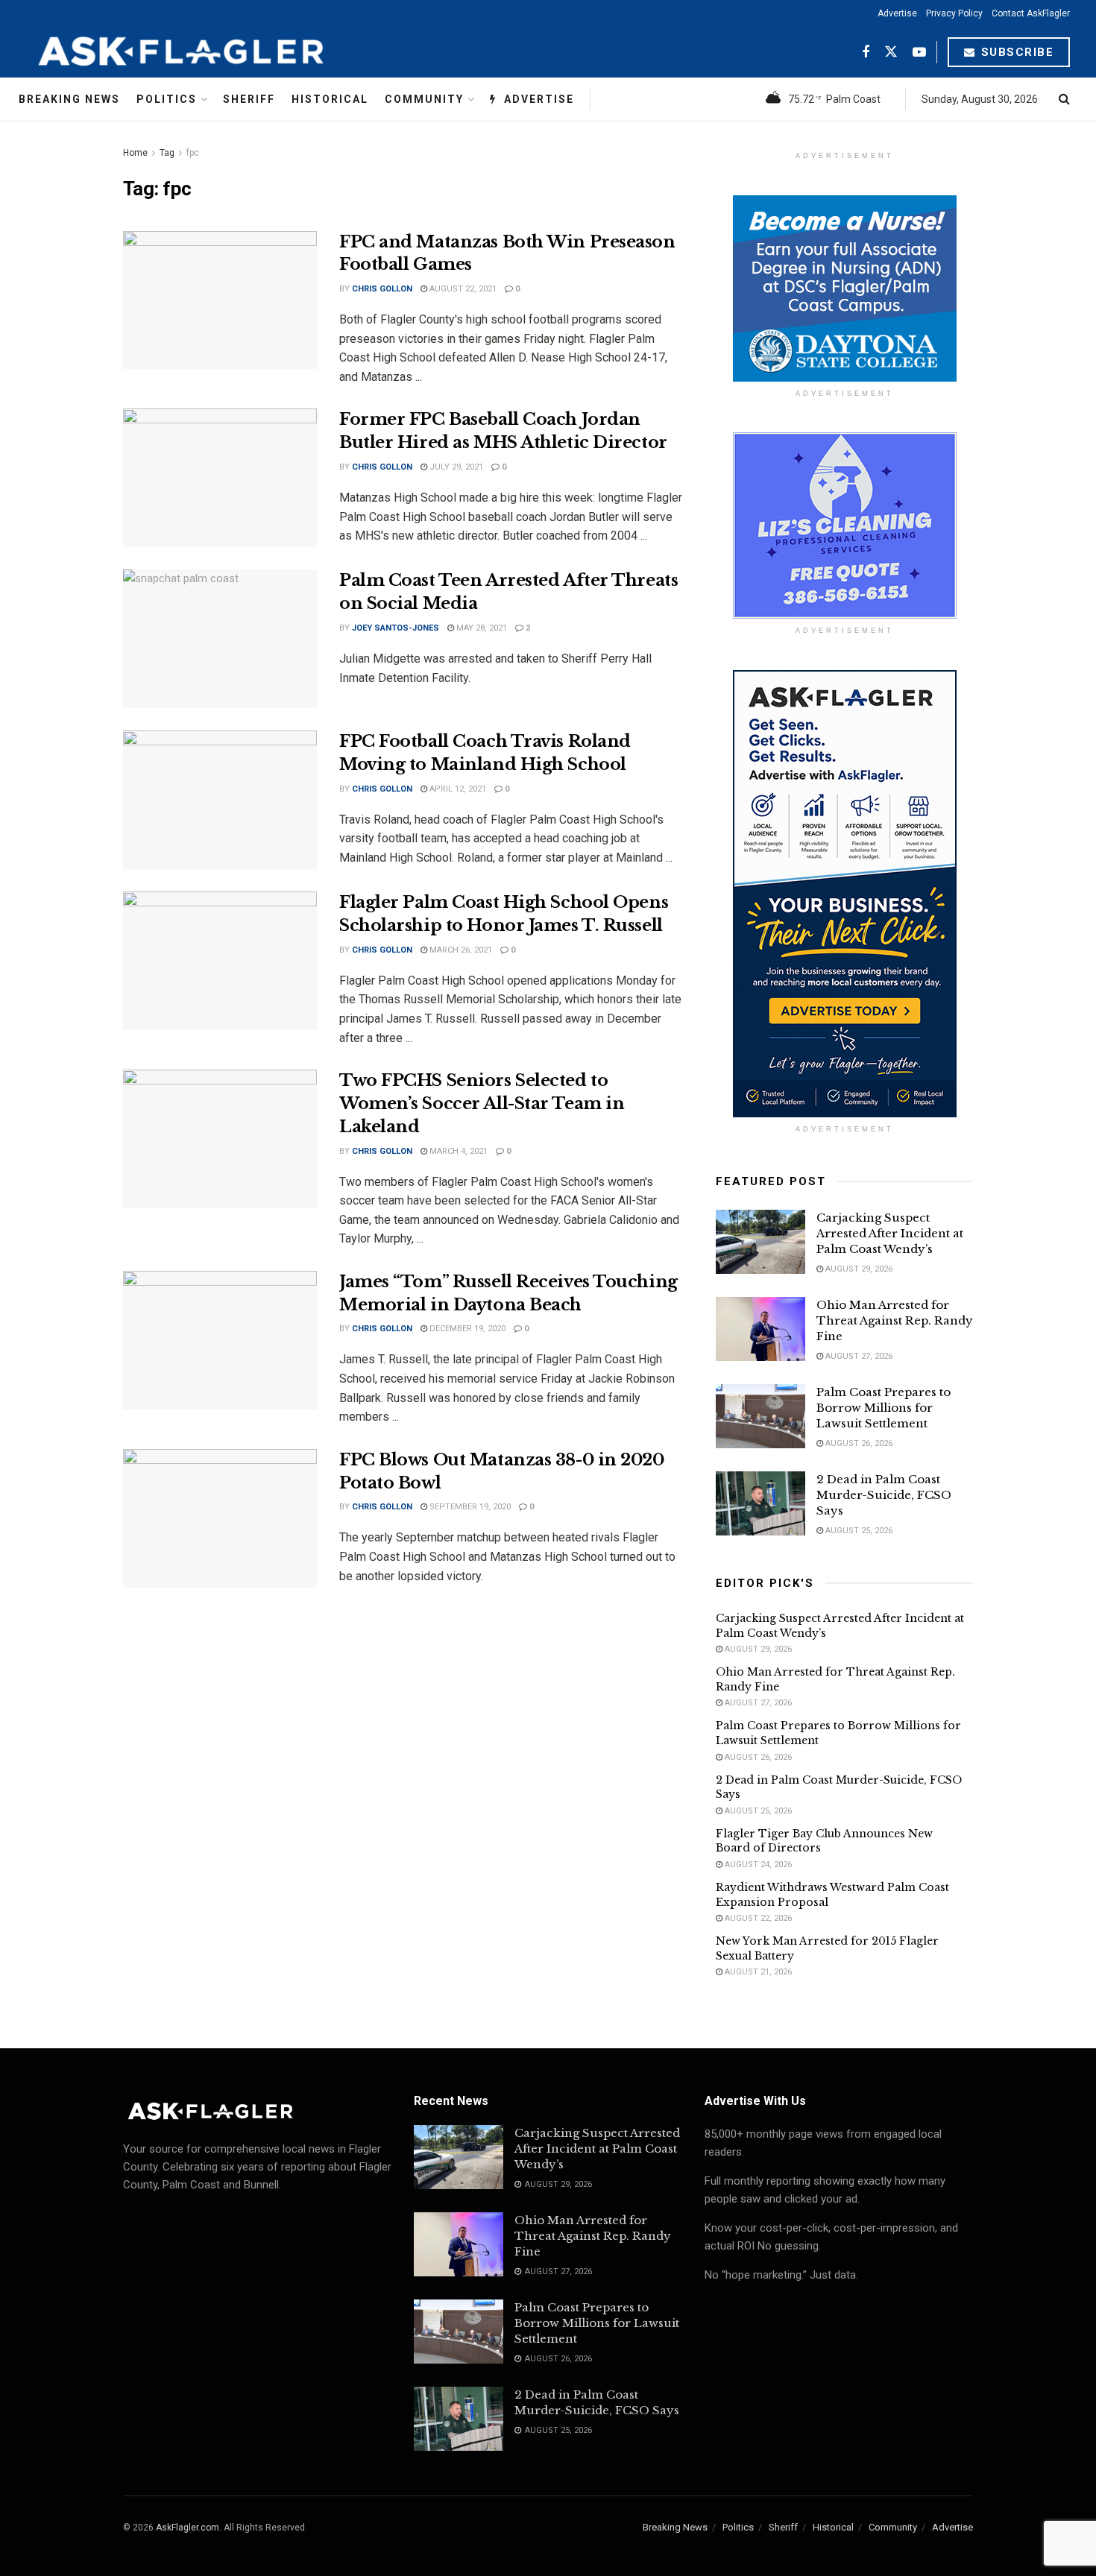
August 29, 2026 (858, 1269)
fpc (193, 153)
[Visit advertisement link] (844, 288)
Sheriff (249, 99)
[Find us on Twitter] (891, 53)
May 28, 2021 (481, 628)
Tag (167, 153)
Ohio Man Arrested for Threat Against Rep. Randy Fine (895, 1320)
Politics (167, 99)
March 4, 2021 (457, 1151)
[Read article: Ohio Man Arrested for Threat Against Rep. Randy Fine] (760, 1329)
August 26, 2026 (858, 1443)
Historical (330, 99)
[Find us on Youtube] (919, 53)
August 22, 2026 (757, 1918)
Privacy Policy (954, 13)
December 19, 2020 (466, 1329)
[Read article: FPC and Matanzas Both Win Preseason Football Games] (220, 300)
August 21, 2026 (757, 1972)
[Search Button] (1064, 99)
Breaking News (69, 99)
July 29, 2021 (455, 467)
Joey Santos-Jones (396, 628)
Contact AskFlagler (1031, 13)
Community (424, 99)
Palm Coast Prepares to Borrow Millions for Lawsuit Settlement (884, 1408)
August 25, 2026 (858, 1531)
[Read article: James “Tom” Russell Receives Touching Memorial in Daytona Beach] (220, 1340)
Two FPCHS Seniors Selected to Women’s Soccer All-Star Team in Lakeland (482, 1104)
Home (135, 153)
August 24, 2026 (757, 1865)
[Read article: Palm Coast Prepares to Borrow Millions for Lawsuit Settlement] (760, 1416)
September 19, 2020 (469, 1507)
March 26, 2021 (460, 950)
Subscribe (1015, 52)
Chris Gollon (382, 289)
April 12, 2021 (457, 789)
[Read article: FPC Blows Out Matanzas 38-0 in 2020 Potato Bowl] (220, 1518)
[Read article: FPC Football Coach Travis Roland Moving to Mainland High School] (220, 800)
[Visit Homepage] (218, 52)
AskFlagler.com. (189, 2528)
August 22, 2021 (462, 289)
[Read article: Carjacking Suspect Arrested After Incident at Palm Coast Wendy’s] (760, 1242)
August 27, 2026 (858, 1356)
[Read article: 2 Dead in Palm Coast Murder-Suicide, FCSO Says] (760, 1503)
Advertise (897, 13)
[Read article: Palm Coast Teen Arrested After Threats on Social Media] (220, 639)
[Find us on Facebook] (866, 53)
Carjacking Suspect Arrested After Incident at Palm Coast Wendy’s (890, 1233)
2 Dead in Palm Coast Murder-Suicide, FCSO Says (884, 1495)
